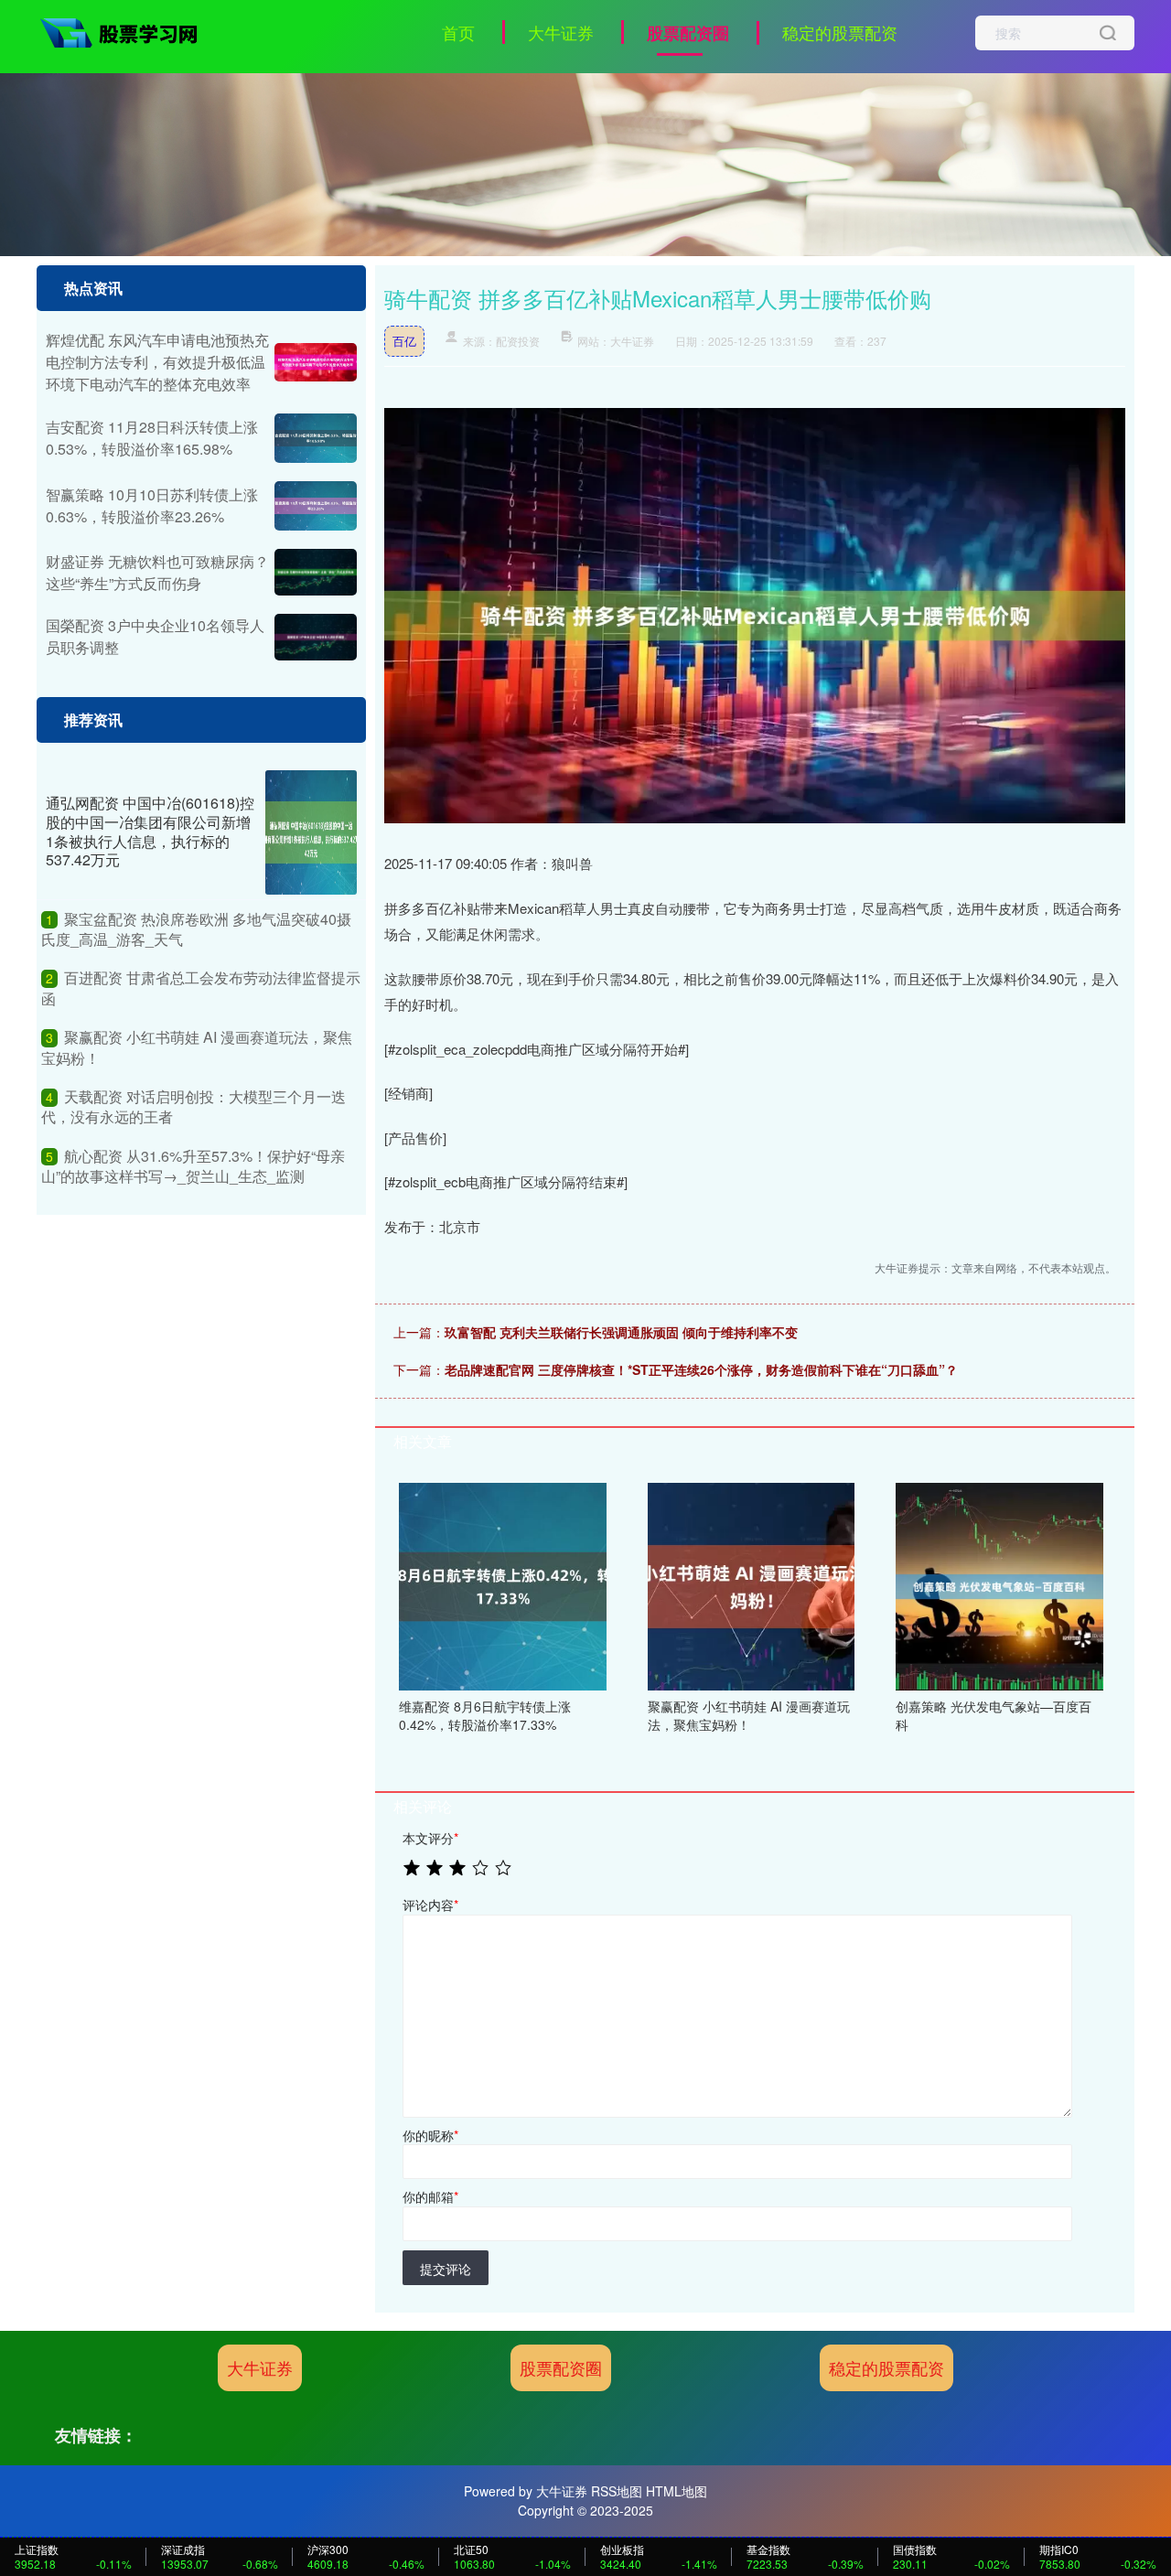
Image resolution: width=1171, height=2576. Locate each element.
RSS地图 (617, 2491)
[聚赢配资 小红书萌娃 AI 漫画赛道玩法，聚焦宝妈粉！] (752, 1584)
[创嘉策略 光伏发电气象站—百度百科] (999, 1584)
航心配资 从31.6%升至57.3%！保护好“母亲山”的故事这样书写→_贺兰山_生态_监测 (193, 1166)
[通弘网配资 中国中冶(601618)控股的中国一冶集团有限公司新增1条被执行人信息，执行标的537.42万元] (311, 832)
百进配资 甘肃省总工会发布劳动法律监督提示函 (201, 987)
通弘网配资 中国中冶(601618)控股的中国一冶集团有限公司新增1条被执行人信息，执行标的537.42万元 (150, 831)
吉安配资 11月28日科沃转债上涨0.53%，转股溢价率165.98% (152, 438)
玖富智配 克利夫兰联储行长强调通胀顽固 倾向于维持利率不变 (621, 1332)
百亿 (404, 341)
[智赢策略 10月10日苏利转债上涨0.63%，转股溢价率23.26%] (316, 506)
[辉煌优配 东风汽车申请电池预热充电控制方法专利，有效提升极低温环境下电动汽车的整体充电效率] (316, 363)
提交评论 (446, 2269)
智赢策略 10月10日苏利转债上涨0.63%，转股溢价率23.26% (152, 505)
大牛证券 (561, 32)
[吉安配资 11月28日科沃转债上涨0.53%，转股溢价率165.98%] (316, 438)
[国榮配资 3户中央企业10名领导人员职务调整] (316, 637)
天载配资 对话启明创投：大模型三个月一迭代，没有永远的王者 (193, 1106)
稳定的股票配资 (840, 32)
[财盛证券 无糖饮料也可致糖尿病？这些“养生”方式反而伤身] (316, 572)
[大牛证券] (126, 30)
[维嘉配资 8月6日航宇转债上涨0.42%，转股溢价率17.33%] (503, 1584)
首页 (458, 32)
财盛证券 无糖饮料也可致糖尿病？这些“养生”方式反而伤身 (157, 572)
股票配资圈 (688, 33)
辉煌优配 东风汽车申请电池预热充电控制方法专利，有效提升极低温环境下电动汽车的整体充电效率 (157, 362)
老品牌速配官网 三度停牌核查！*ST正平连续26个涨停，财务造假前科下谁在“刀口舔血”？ (701, 1369)
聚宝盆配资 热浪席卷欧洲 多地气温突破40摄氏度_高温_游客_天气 (196, 929)
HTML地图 (677, 2491)
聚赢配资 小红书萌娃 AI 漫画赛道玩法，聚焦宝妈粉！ (197, 1047)
